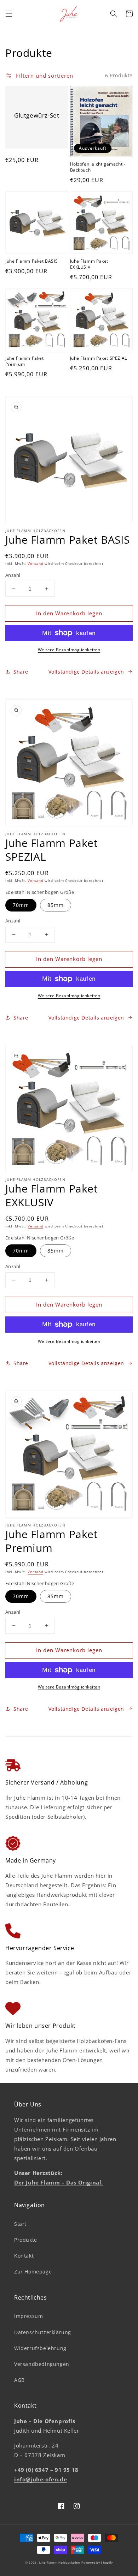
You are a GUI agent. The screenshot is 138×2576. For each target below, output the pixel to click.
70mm (21, 905)
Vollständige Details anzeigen (86, 672)
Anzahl (13, 575)
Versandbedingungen (42, 2364)
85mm (56, 905)
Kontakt (24, 2256)
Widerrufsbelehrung (40, 2348)
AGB (19, 2380)
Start (20, 2224)
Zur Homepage (33, 2272)
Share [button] (21, 672)
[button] (9, 14)
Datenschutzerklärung (43, 2332)
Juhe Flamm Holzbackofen (60, 2562)
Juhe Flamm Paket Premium (25, 361)
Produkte (26, 2240)
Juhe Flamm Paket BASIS (31, 261)
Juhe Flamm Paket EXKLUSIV (89, 264)
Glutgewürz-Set (37, 115)
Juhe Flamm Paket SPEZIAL (99, 358)
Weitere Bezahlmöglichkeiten (69, 650)
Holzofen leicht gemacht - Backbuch (98, 167)
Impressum (28, 2316)
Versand (35, 563)
